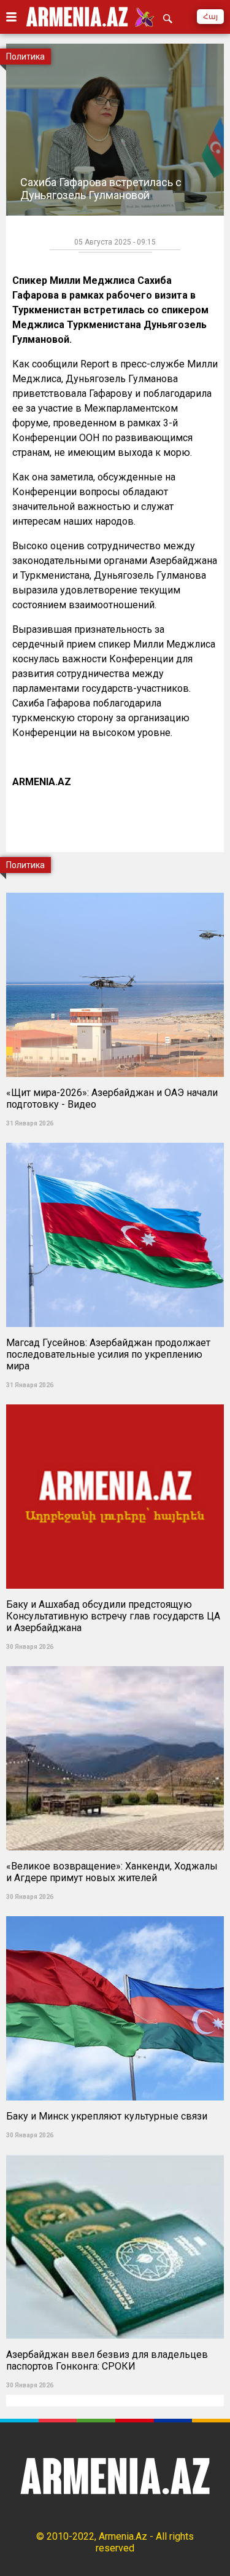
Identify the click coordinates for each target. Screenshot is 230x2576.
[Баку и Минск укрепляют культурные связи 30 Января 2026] (115, 1912)
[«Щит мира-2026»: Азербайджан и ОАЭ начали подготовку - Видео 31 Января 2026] (115, 889)
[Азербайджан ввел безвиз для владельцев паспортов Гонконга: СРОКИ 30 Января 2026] (115, 2151)
